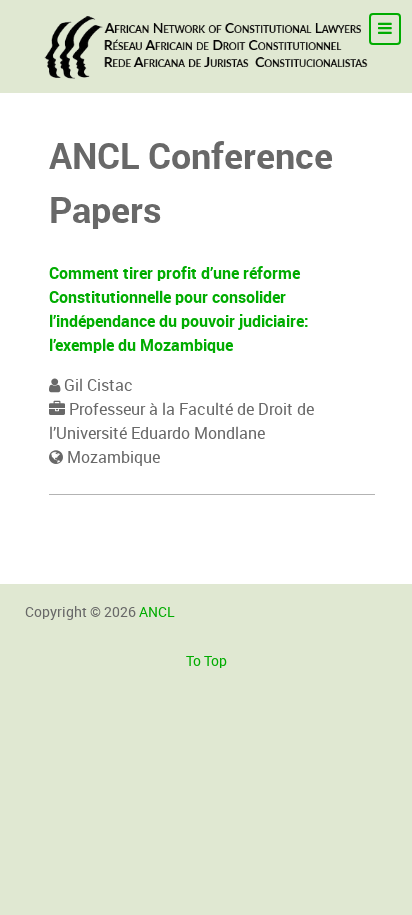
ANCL (157, 612)
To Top (206, 661)
